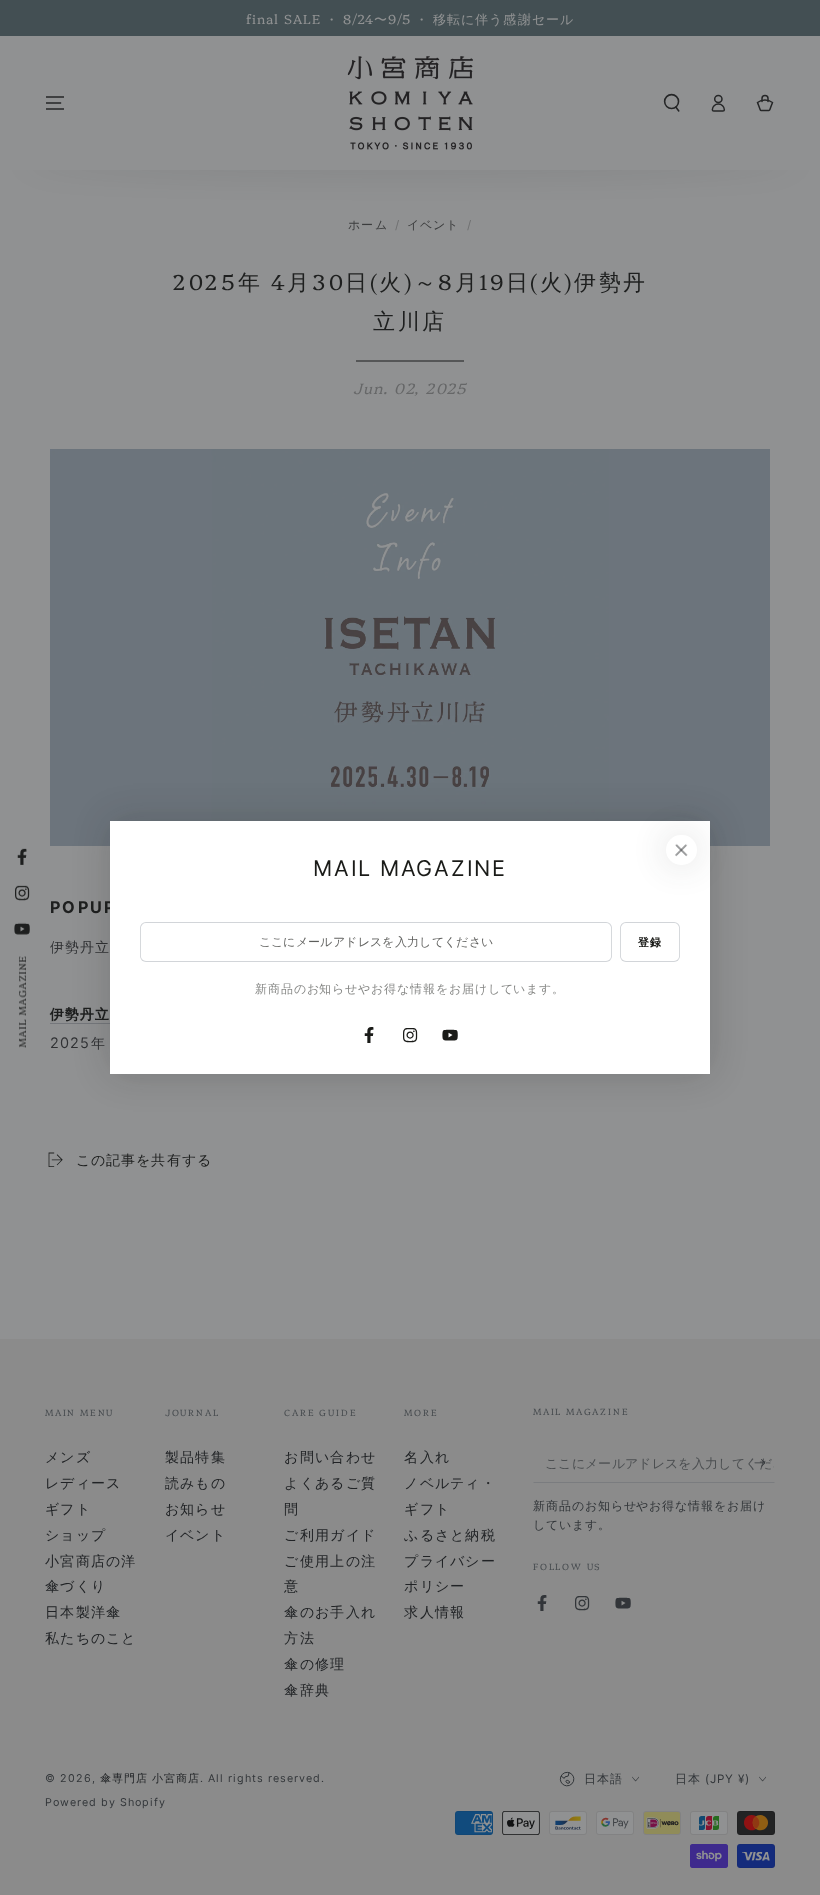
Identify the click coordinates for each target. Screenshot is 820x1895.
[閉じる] (681, 850)
